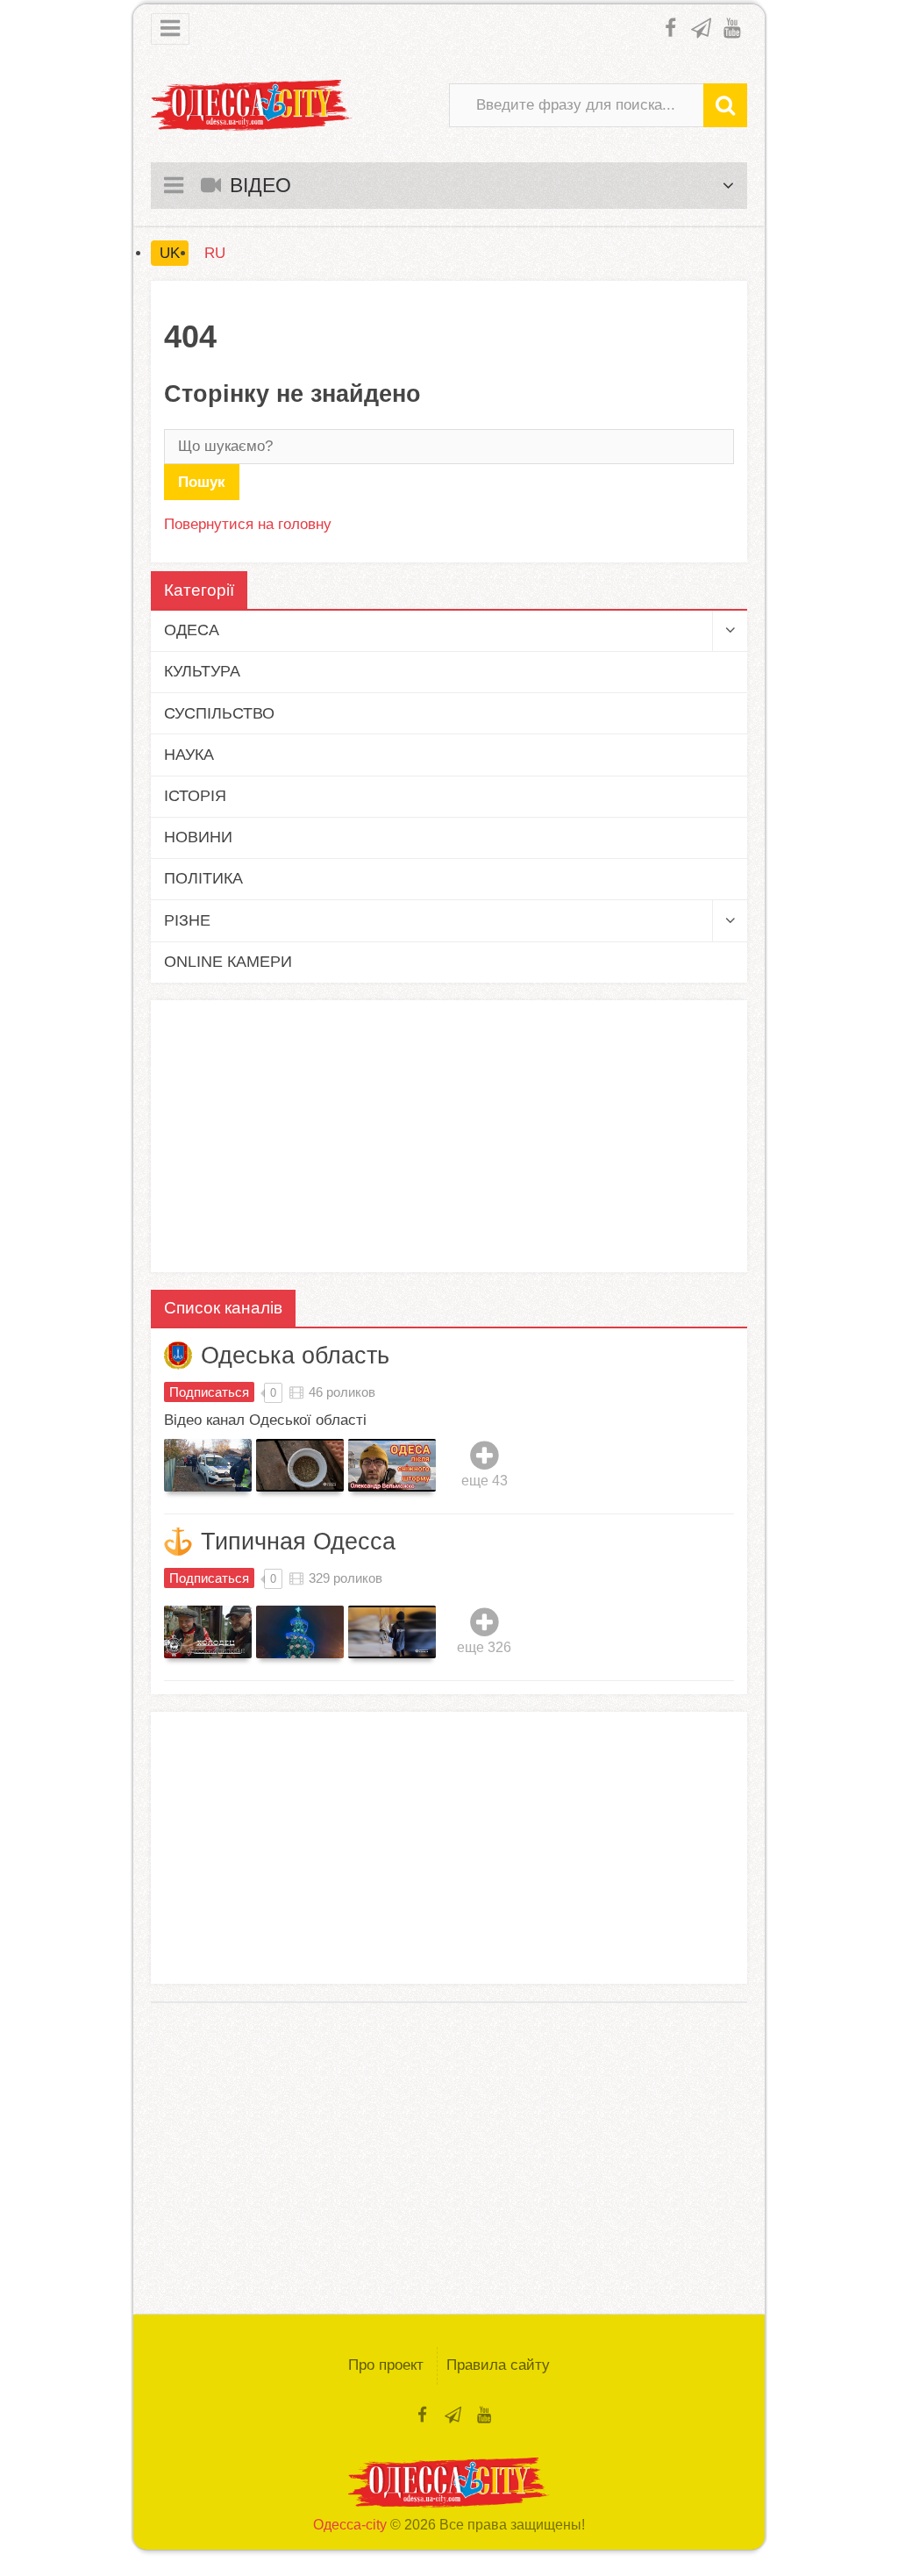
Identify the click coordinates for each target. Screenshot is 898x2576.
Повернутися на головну (248, 524)
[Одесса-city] (252, 105)
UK (170, 253)
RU (215, 253)
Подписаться (209, 1392)
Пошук (202, 482)
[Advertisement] (449, 1136)
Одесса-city (350, 2525)
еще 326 (484, 1647)
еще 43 (485, 1481)
